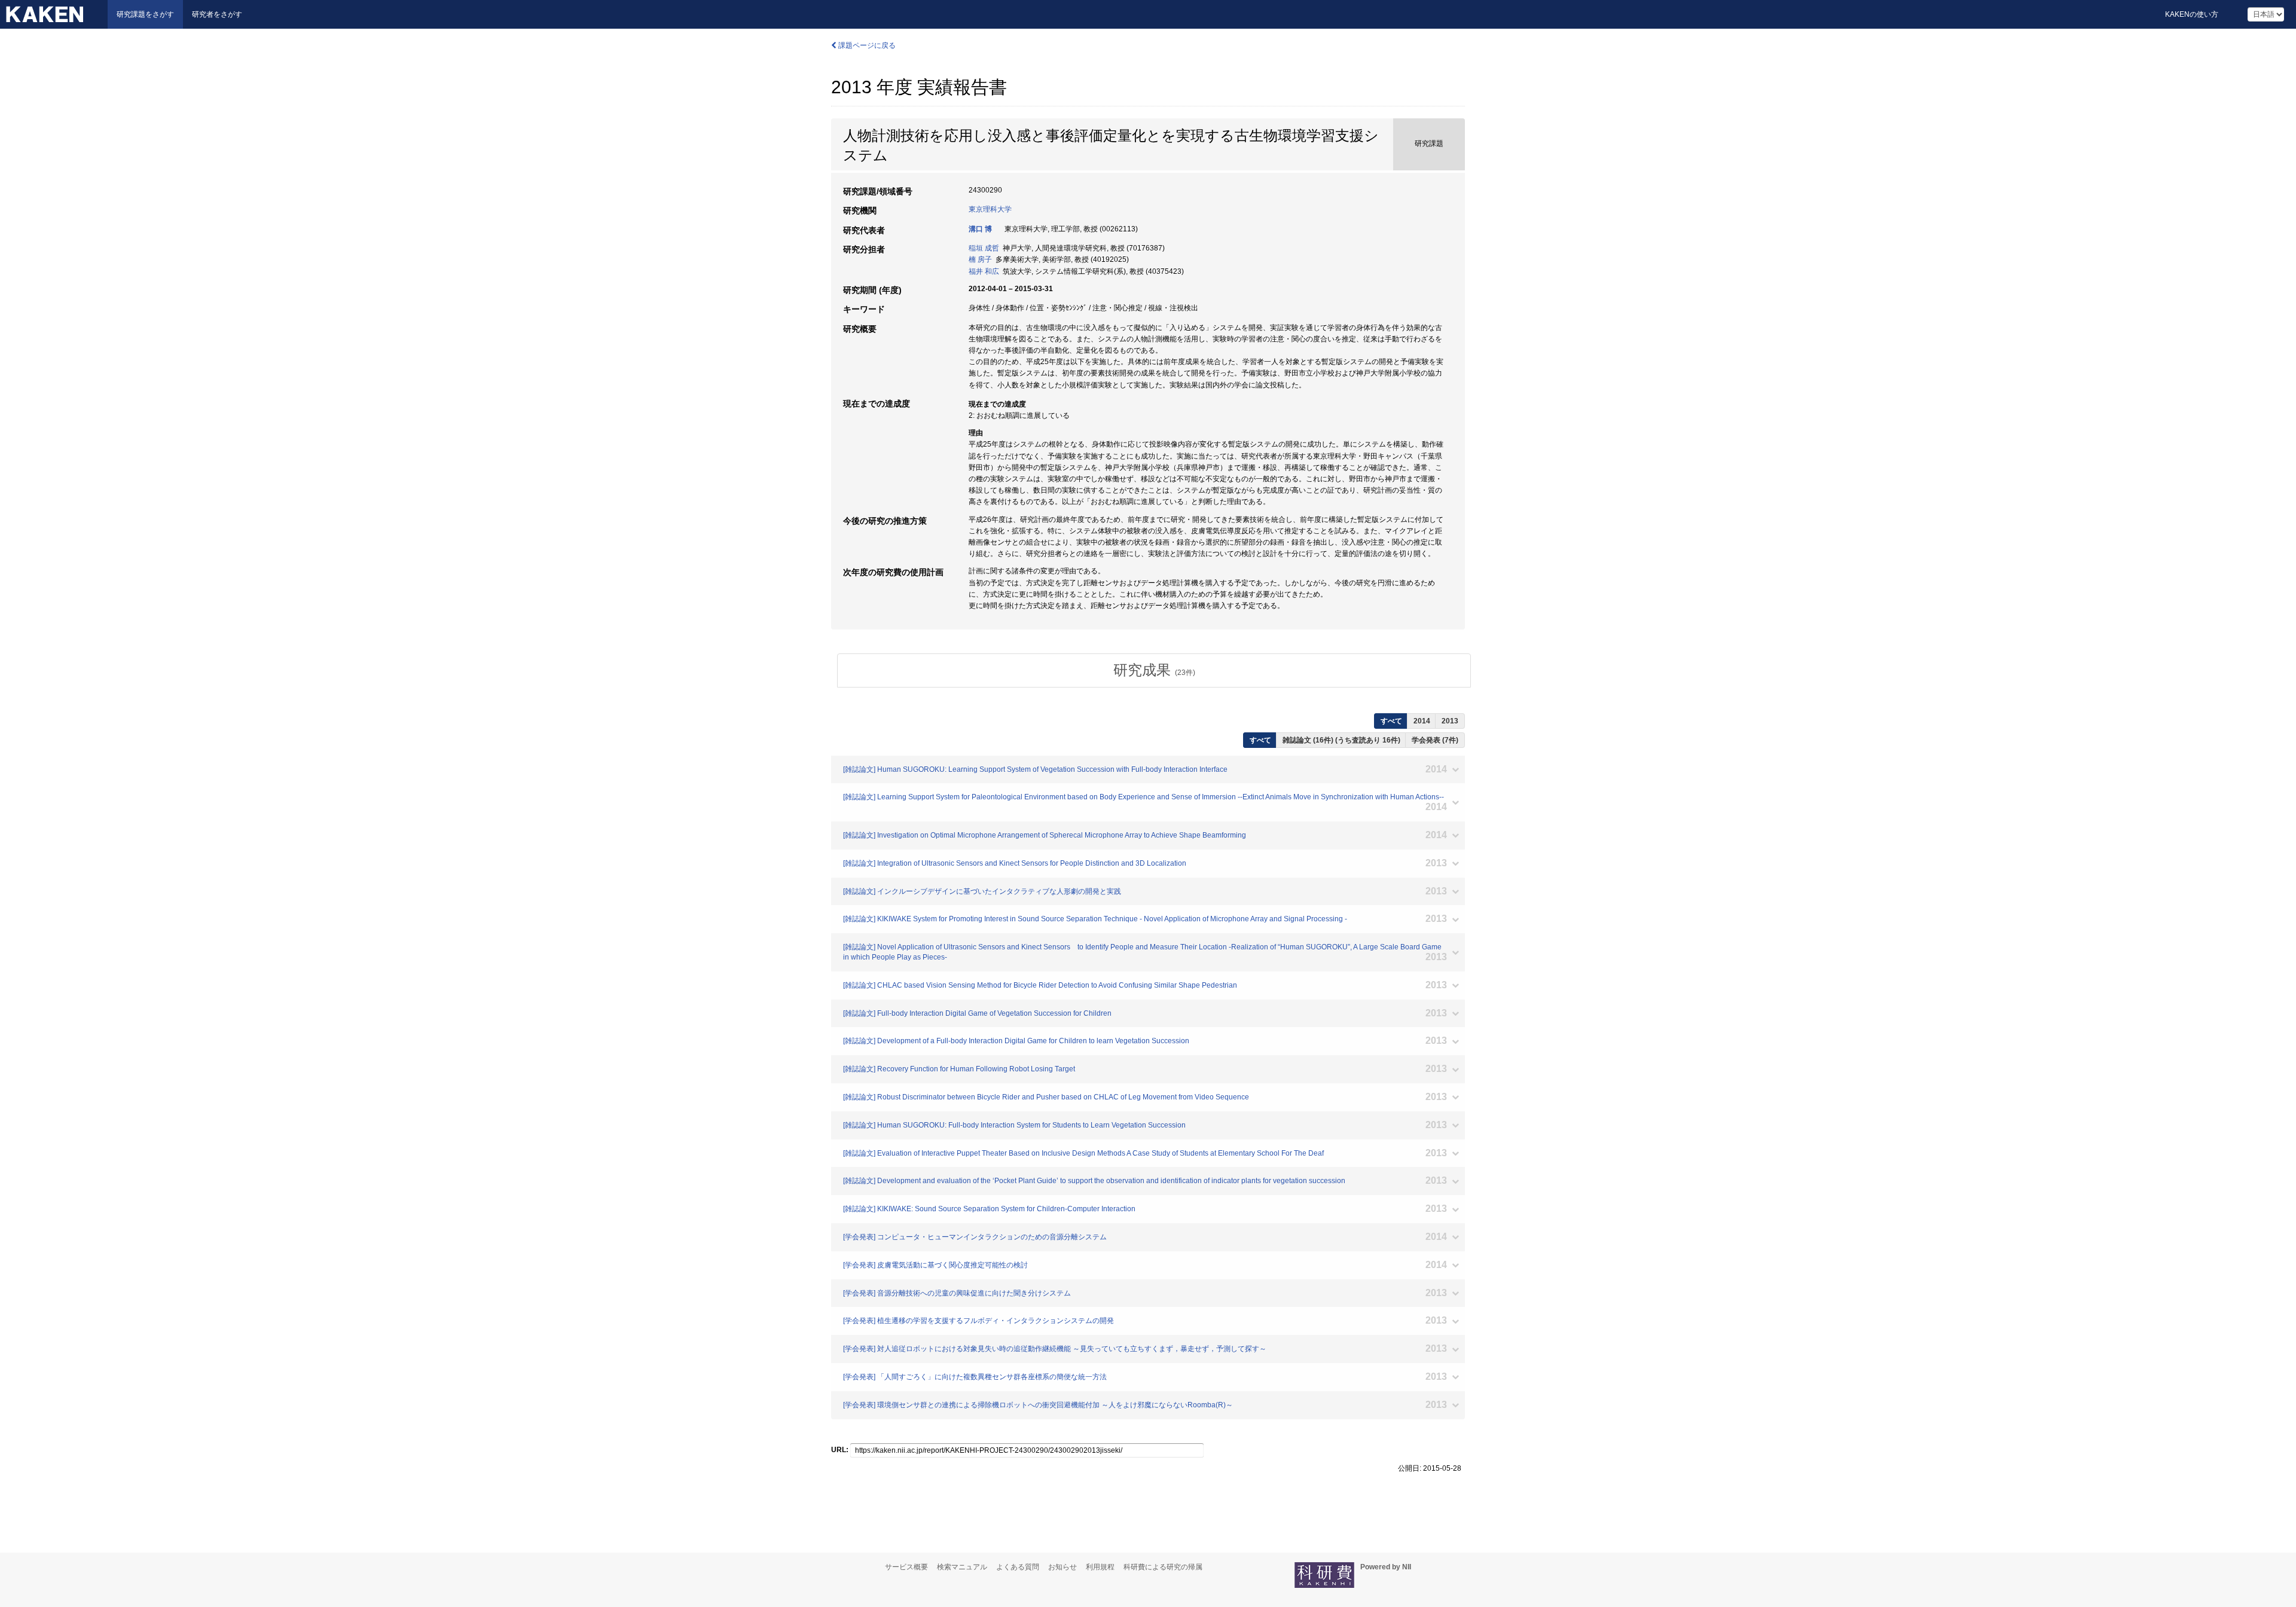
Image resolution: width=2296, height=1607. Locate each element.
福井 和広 (984, 271)
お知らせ (1062, 1567)
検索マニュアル (962, 1567)
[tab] (1154, 670)
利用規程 (1100, 1567)
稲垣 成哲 (984, 248)
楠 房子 (980, 259)
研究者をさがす (217, 14)
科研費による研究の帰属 (1163, 1567)
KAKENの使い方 (2192, 14)
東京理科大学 (990, 209)
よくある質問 (1018, 1567)
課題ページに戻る (866, 45)
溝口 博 (980, 229)
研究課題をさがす (145, 14)
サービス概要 (906, 1567)
